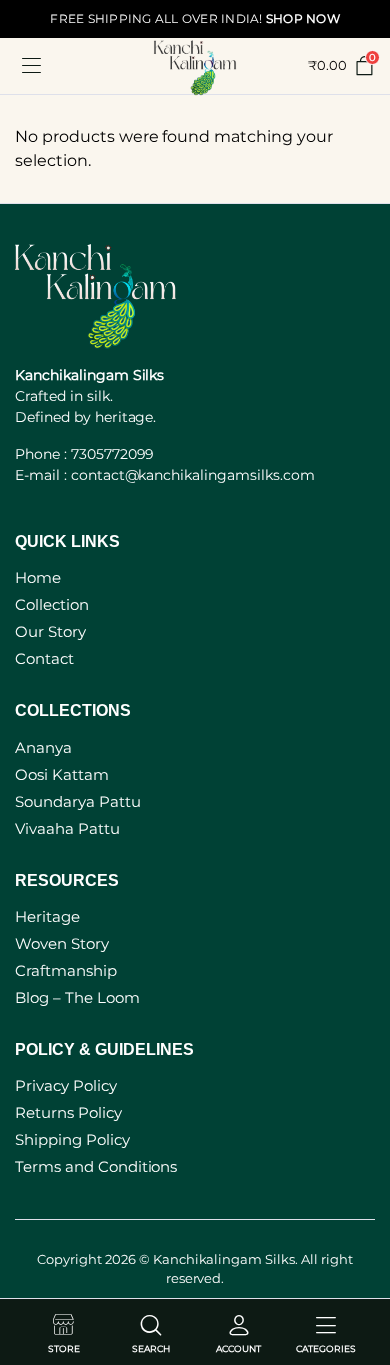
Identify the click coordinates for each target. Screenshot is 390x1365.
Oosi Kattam (62, 774)
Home (38, 577)
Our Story (50, 631)
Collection (52, 604)
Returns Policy (68, 1112)
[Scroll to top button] (358, 1275)
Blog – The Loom (77, 997)
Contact (44, 658)
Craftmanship (66, 970)
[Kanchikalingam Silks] (195, 65)
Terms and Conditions (96, 1166)
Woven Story (62, 943)
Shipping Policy (72, 1139)
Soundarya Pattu (78, 801)
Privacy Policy (66, 1085)
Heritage (47, 916)
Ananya (43, 747)
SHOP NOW (303, 18)
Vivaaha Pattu (67, 828)
